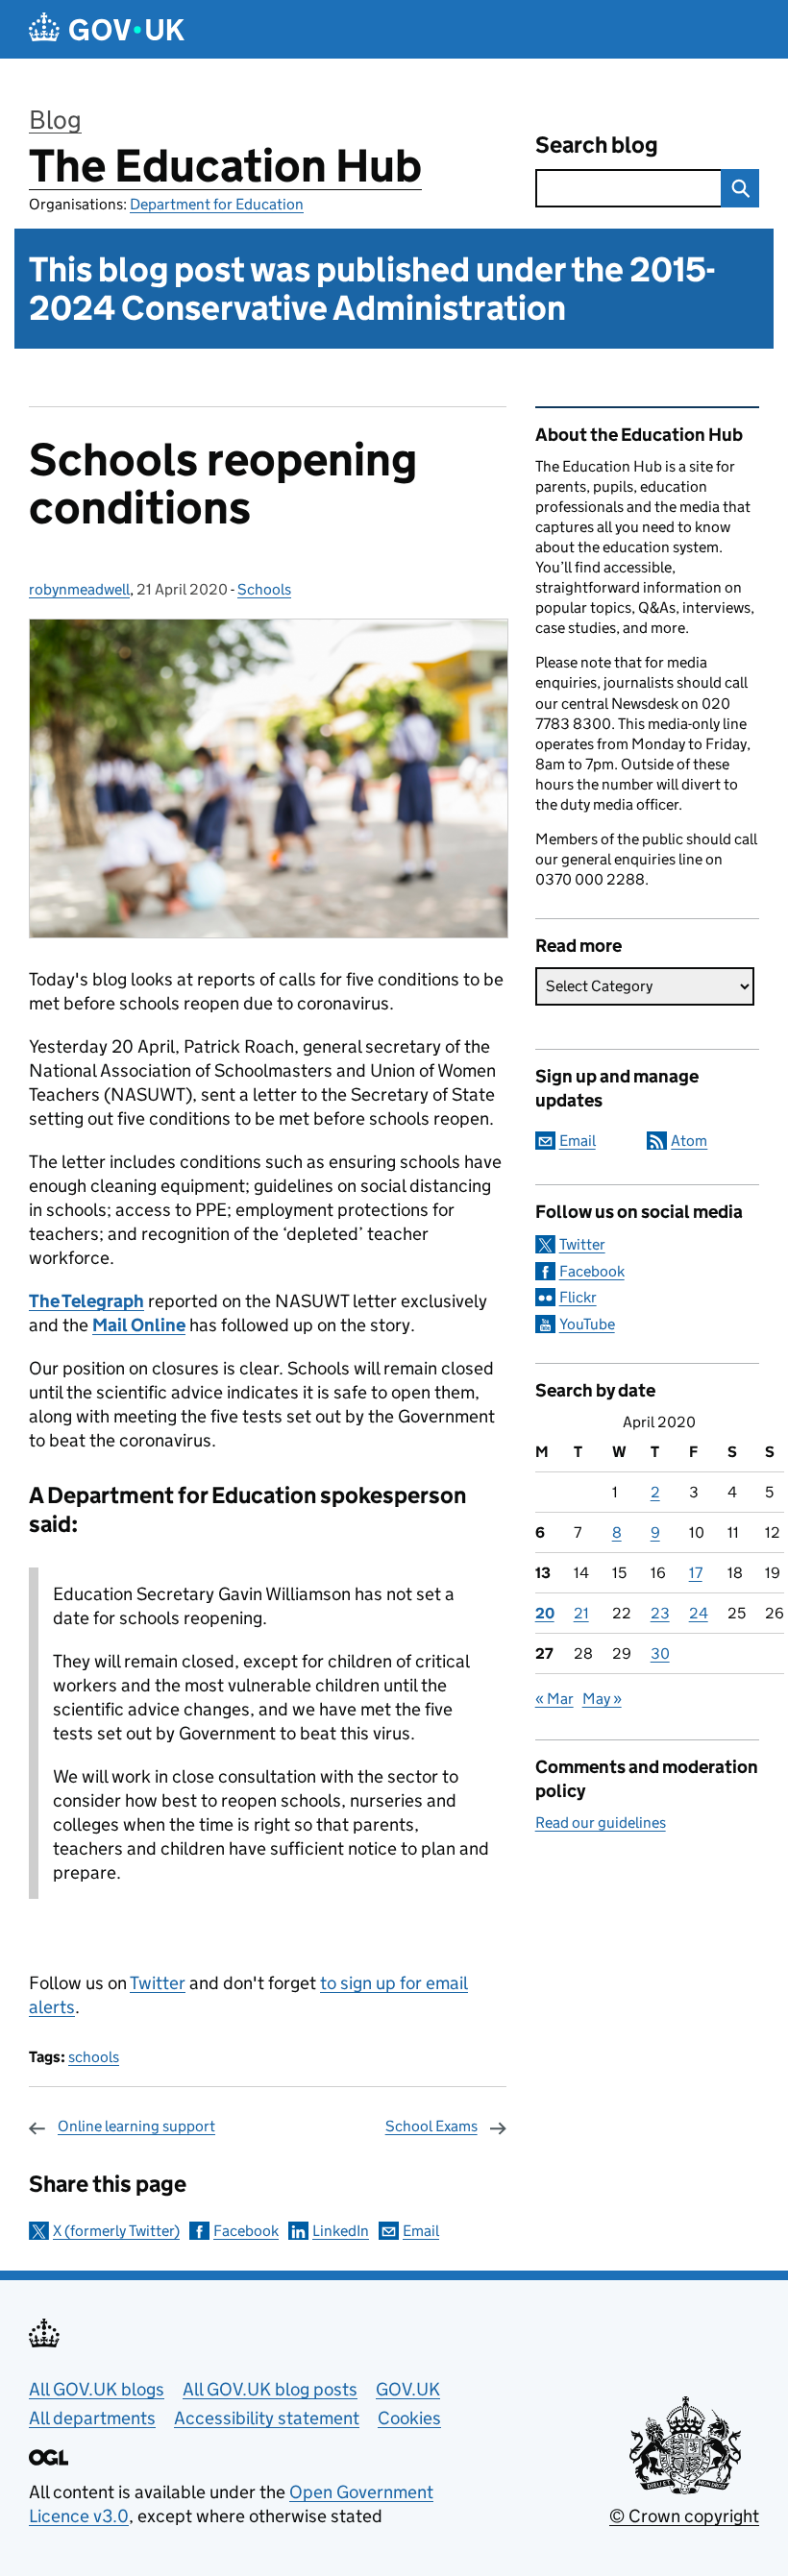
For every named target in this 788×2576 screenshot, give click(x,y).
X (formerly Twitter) (116, 2231)
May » (602, 1699)
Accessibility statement (267, 2418)
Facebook (246, 2231)
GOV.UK (408, 2389)
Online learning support (136, 2126)
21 (581, 1613)
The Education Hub (225, 166)
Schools (264, 589)
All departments (92, 2418)
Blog (55, 120)
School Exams (431, 2126)
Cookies (409, 2418)
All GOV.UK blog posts (270, 2389)
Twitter (158, 1983)
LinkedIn (341, 2231)
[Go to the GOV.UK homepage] (107, 29)
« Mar (554, 1699)
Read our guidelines (601, 1823)
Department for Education (217, 204)
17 (696, 1573)
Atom (689, 1141)
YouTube (587, 1324)
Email (421, 2231)
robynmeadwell (79, 589)
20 (545, 1613)
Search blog (597, 145)
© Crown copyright (684, 2516)
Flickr (578, 1297)
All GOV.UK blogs (97, 2389)
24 (699, 1613)
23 (660, 1613)
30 (660, 1653)
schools (94, 2057)
